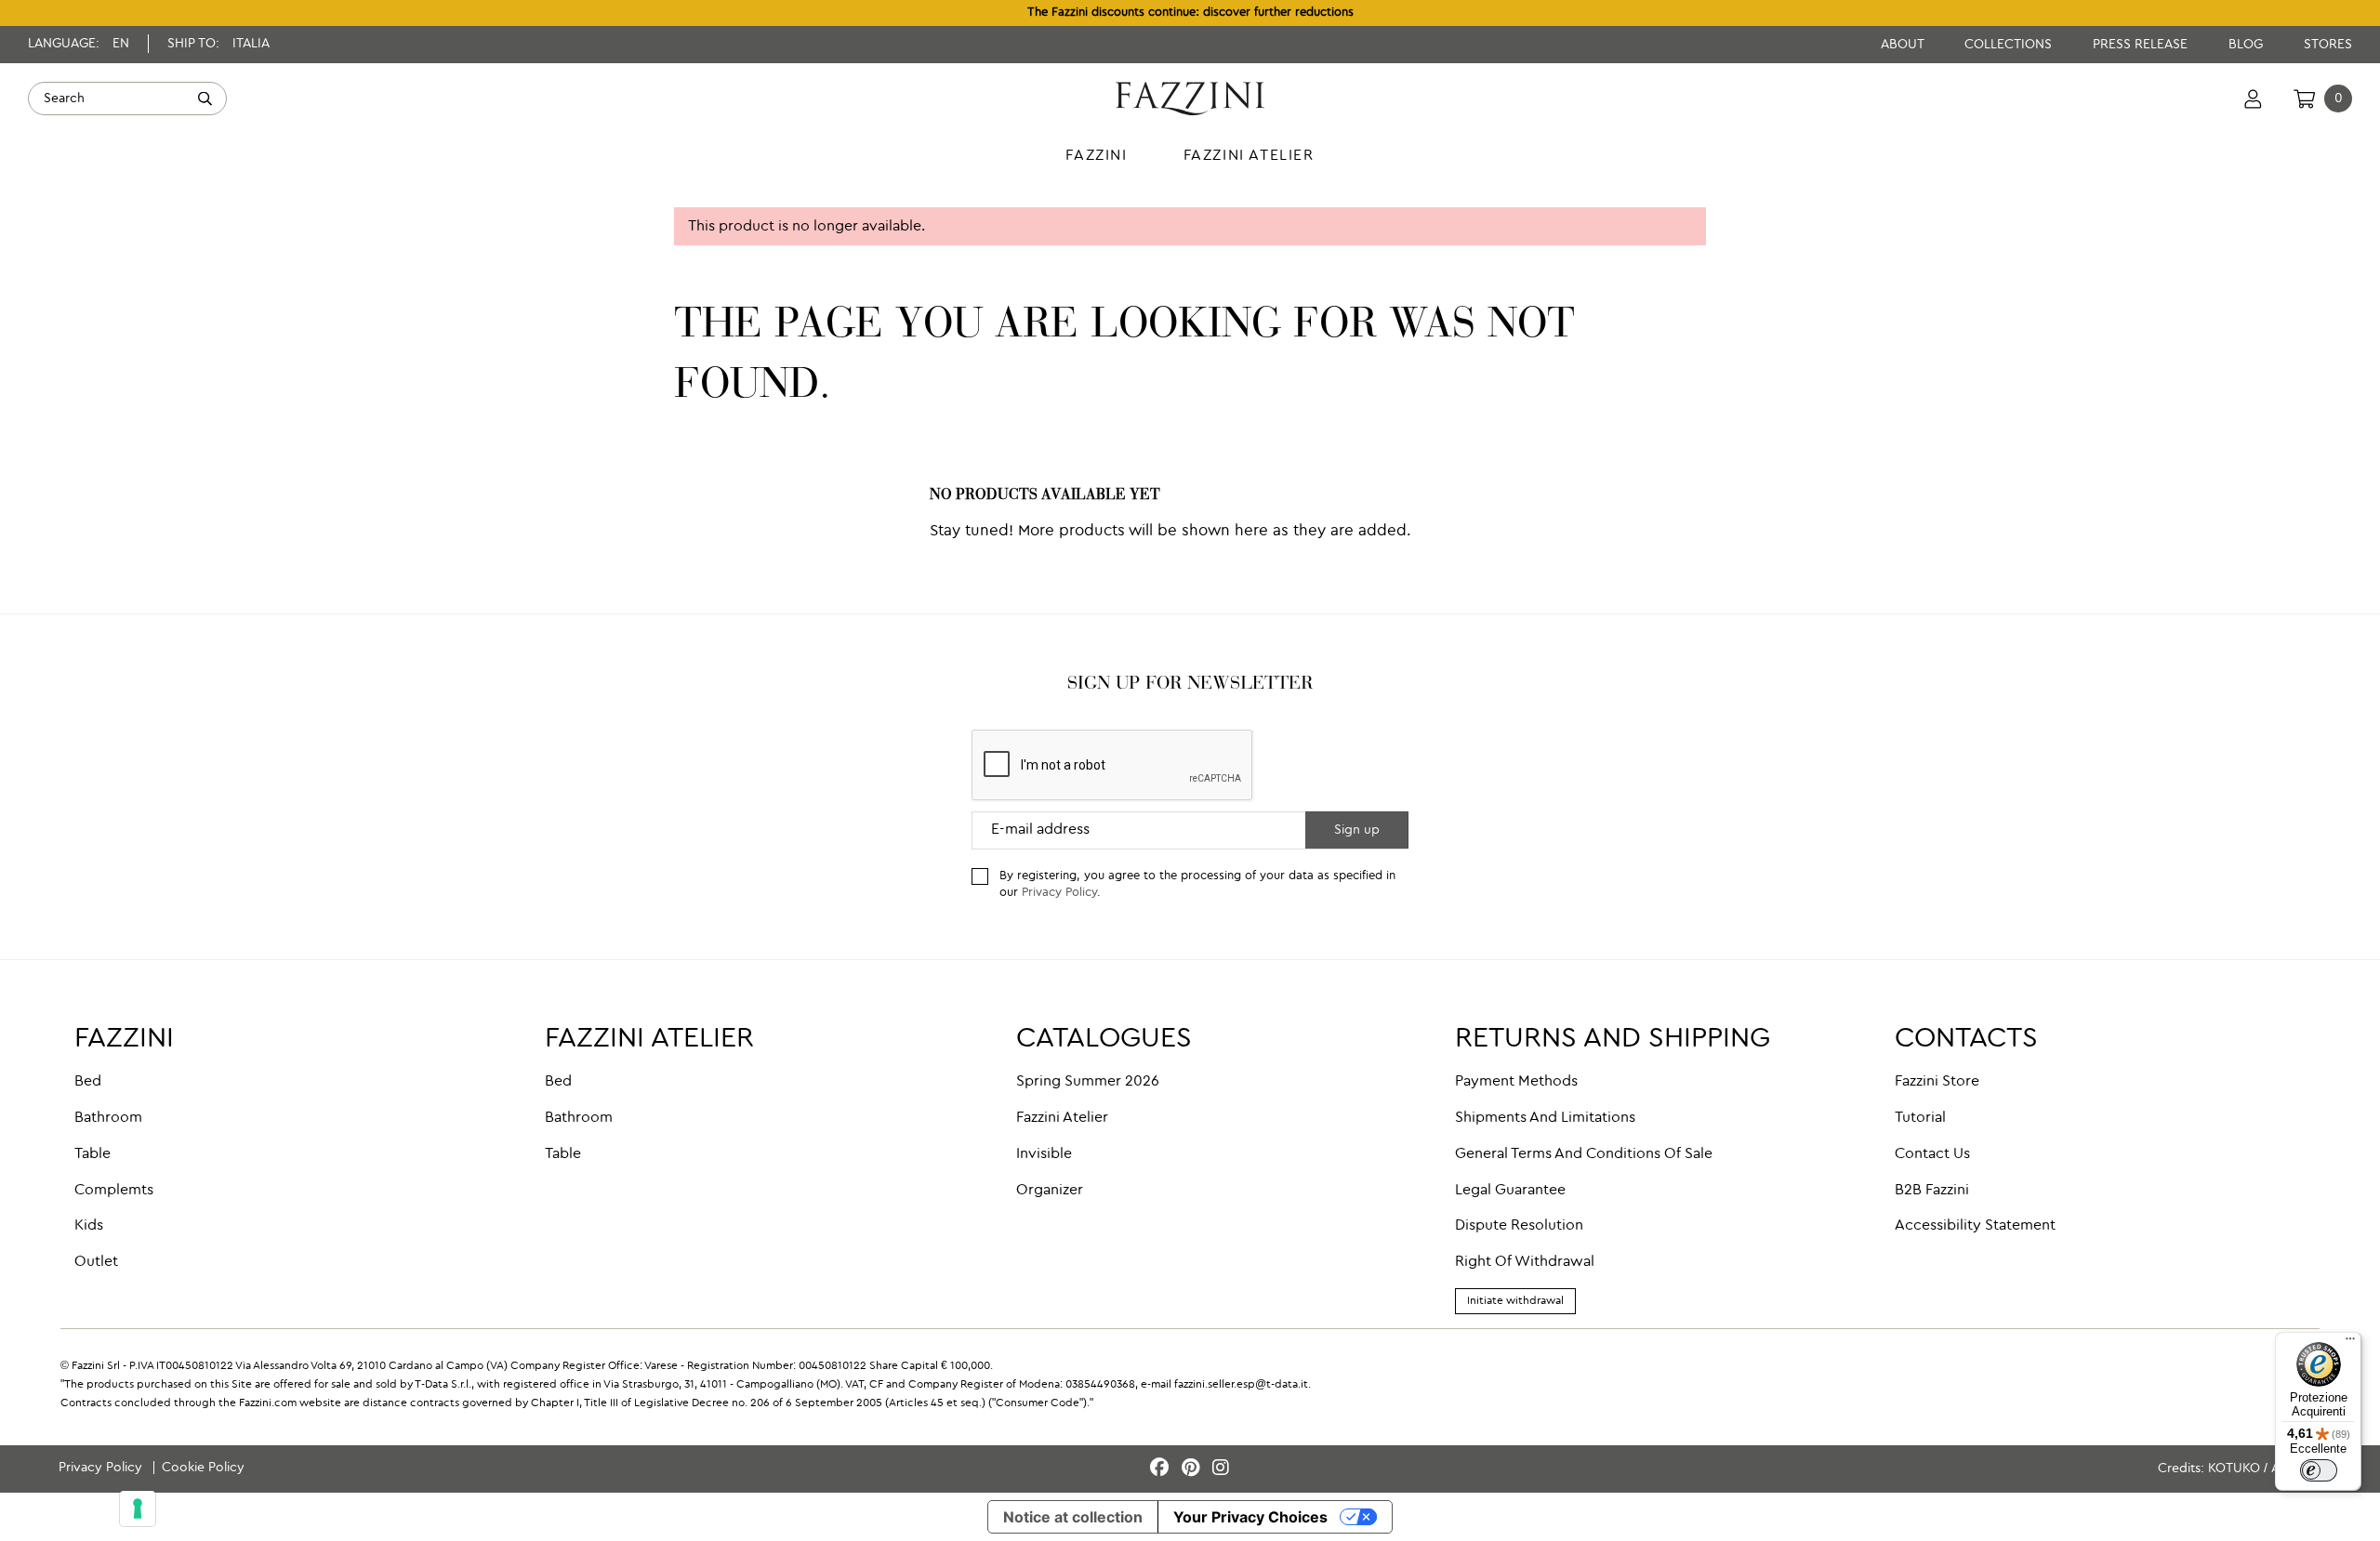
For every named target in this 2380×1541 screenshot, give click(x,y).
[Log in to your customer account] (2253, 99)
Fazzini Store (1937, 1082)
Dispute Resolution (1519, 1226)
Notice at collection (1073, 1517)
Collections (2010, 45)
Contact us (1932, 1154)
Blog (2248, 45)
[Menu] (2350, 1343)
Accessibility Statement (1975, 1226)
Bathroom (108, 1118)
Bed (88, 1082)
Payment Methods (1516, 1082)
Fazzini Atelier (1062, 1118)
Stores (2328, 45)
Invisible (1044, 1154)
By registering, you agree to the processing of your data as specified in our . (1197, 885)
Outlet (96, 1262)
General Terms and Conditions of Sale (1584, 1154)
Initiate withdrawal (1515, 1301)
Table (93, 1154)
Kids (89, 1226)
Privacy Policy (1059, 893)
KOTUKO (2234, 1469)
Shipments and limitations (1545, 1118)
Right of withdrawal (1525, 1262)
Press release (2142, 45)
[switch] (2319, 1470)
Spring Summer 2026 (1088, 1082)
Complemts (114, 1191)
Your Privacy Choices (1250, 1517)
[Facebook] (1162, 1469)
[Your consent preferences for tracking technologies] (138, 1508)
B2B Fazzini (1932, 1191)
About (1904, 45)
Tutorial (1920, 1118)
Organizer (1050, 1191)
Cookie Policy (203, 1468)
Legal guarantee (1510, 1191)
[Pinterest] (1193, 1469)
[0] (2304, 99)
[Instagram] (1221, 1469)
